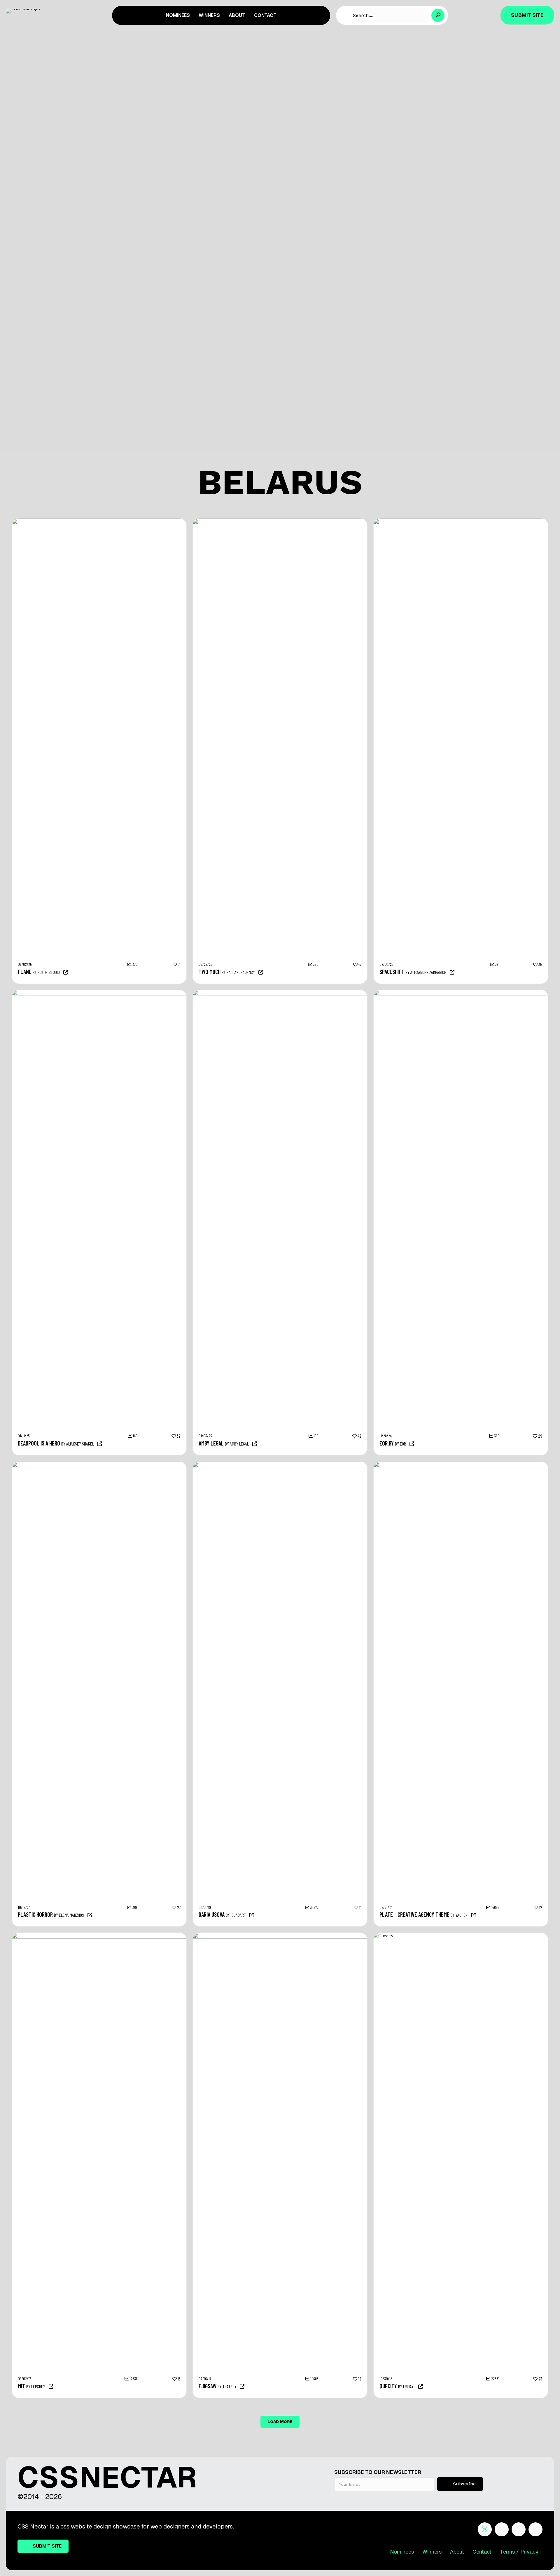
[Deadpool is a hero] (161, 993)
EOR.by (387, 1443)
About (457, 2552)
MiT (21, 2386)
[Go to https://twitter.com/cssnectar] (485, 2529)
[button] (438, 15)
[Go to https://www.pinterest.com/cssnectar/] (519, 2529)
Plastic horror (35, 1914)
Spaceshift (392, 972)
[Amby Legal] (342, 993)
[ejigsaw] (318, 1936)
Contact (482, 2552)
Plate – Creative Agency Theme (414, 1914)
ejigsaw (208, 2386)
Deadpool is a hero (39, 1443)
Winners (432, 2552)
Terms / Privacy (519, 2552)
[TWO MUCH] (342, 521)
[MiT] (137, 1936)
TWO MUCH (210, 972)
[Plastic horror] (161, 1464)
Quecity (388, 2386)
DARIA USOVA (212, 1914)
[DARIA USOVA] (318, 1464)
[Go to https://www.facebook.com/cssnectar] (502, 2529)
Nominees (402, 2552)
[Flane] (161, 521)
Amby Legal (211, 1443)
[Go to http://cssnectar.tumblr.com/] (535, 2529)
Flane (25, 972)
